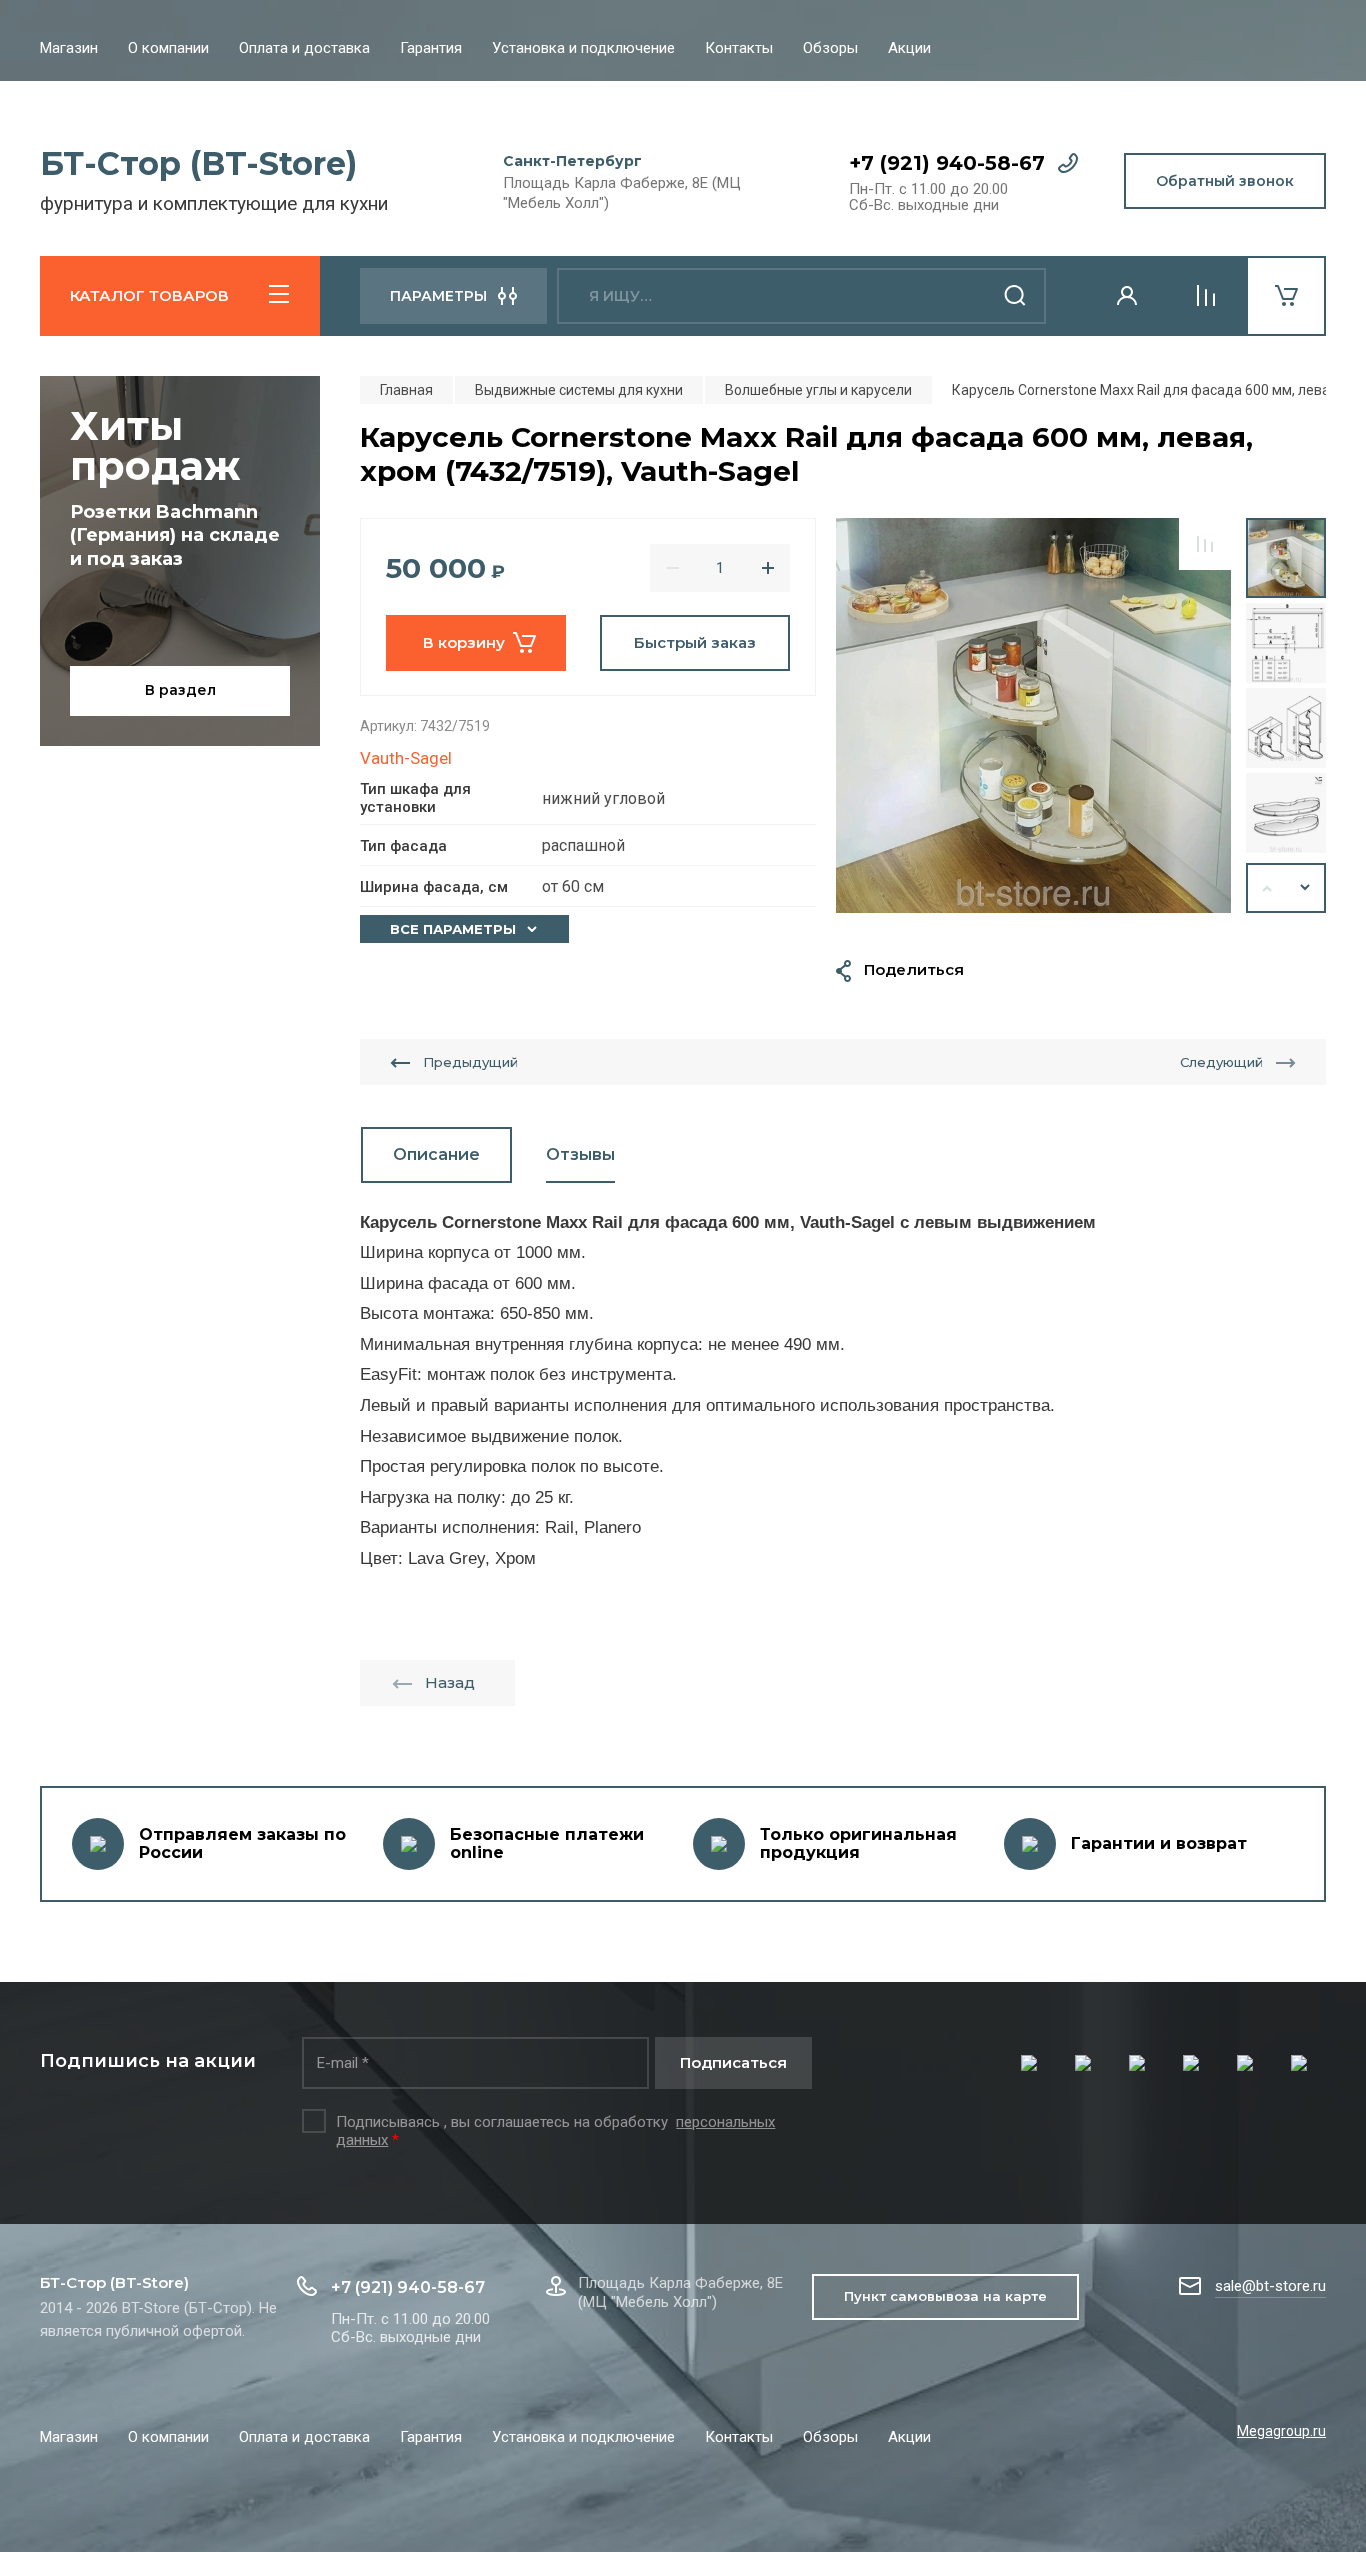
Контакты (739, 48)
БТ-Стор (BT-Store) (198, 163)
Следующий (1221, 1062)
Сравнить (1205, 544)
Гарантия (431, 48)
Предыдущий (470, 1062)
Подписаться (733, 2062)
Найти (1016, 296)
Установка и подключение (583, 48)
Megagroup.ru (1281, 2431)
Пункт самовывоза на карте (945, 2296)
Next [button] (1306, 888)
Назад (450, 1682)
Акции (909, 48)
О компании (168, 48)
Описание (436, 1154)
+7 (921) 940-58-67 (947, 163)
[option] (1033, 715)
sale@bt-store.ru (1270, 2286)
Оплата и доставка (304, 48)
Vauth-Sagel (406, 758)
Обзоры (830, 48)
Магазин (69, 48)
